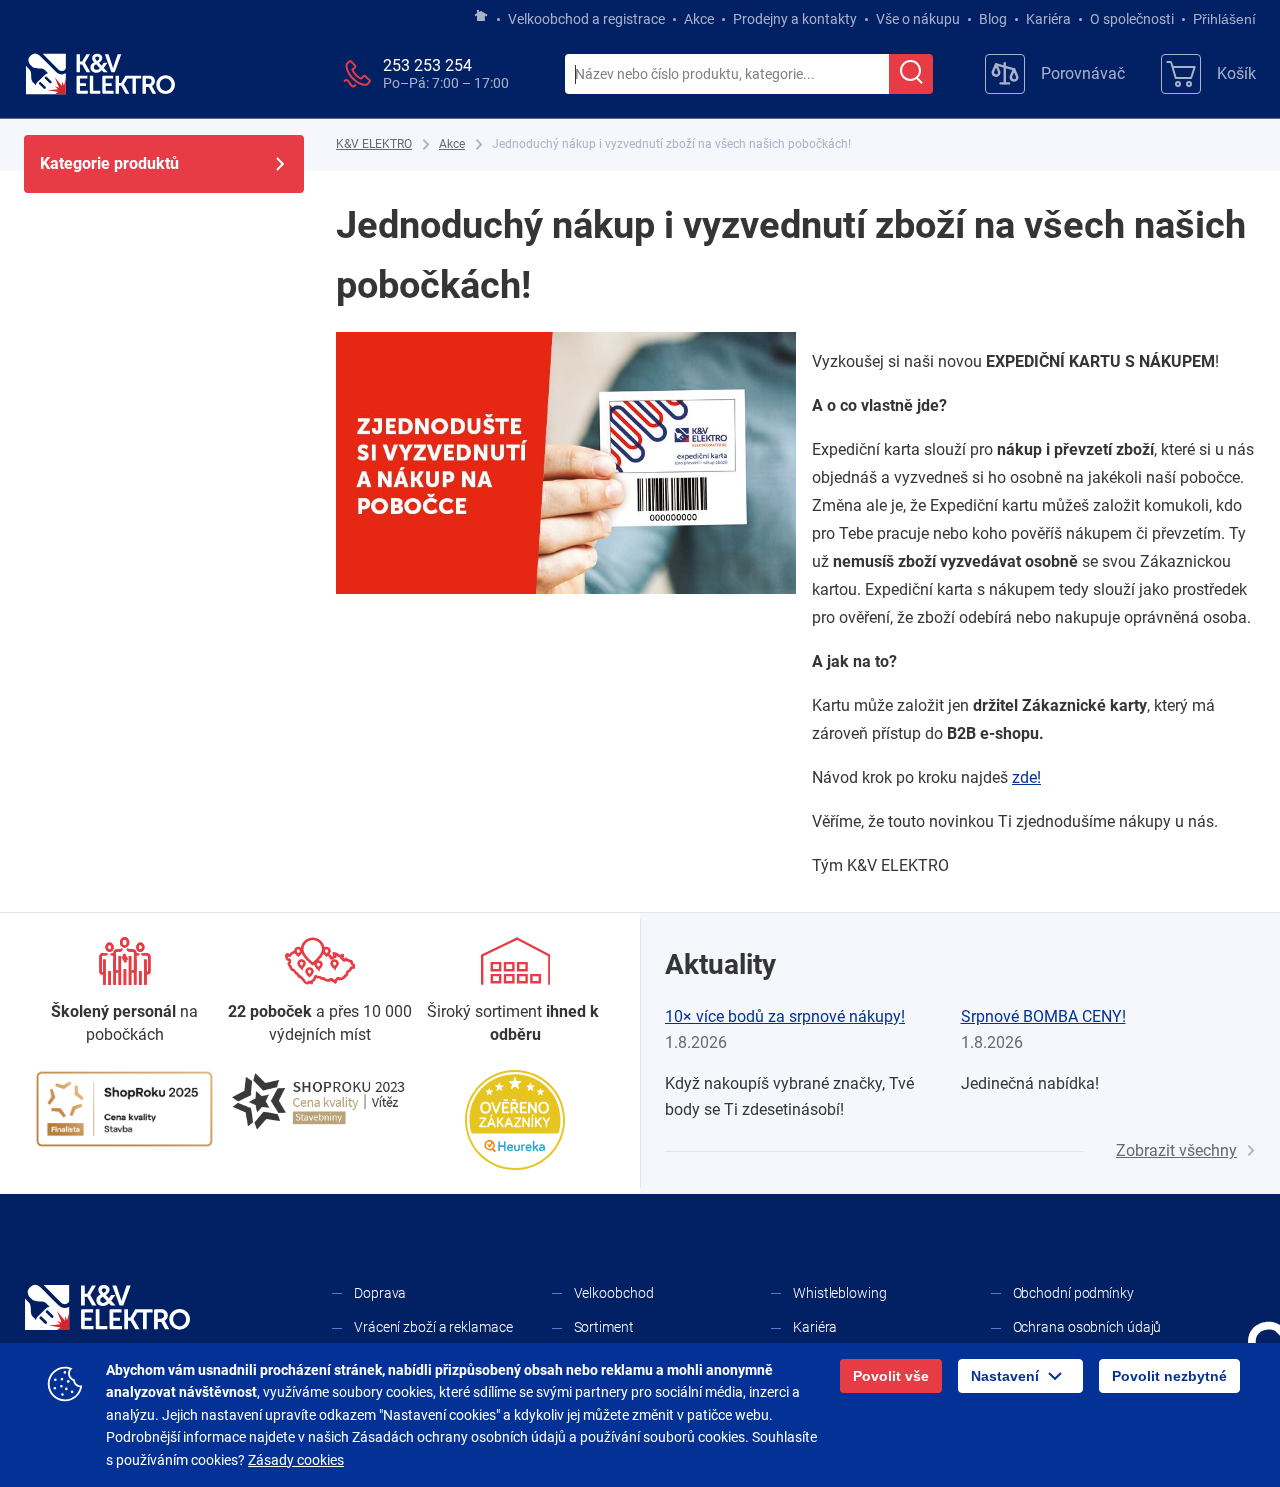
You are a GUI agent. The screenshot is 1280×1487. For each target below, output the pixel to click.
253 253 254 (427, 65)
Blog (993, 19)
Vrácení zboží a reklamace (433, 1327)
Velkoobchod (614, 1293)
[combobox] (727, 75)
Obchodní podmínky (1073, 1293)
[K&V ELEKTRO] (100, 74)
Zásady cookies (296, 1460)
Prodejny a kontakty (795, 19)
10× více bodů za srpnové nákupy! (785, 1016)
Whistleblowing (840, 1293)
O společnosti (1132, 19)
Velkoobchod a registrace (586, 19)
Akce (699, 19)
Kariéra (1048, 19)
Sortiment (604, 1327)
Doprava (380, 1293)
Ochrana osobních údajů (1087, 1327)
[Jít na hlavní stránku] (481, 17)
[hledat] (911, 74)
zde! (1026, 777)
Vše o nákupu (918, 19)
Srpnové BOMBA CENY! (1043, 1016)
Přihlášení (1224, 19)
